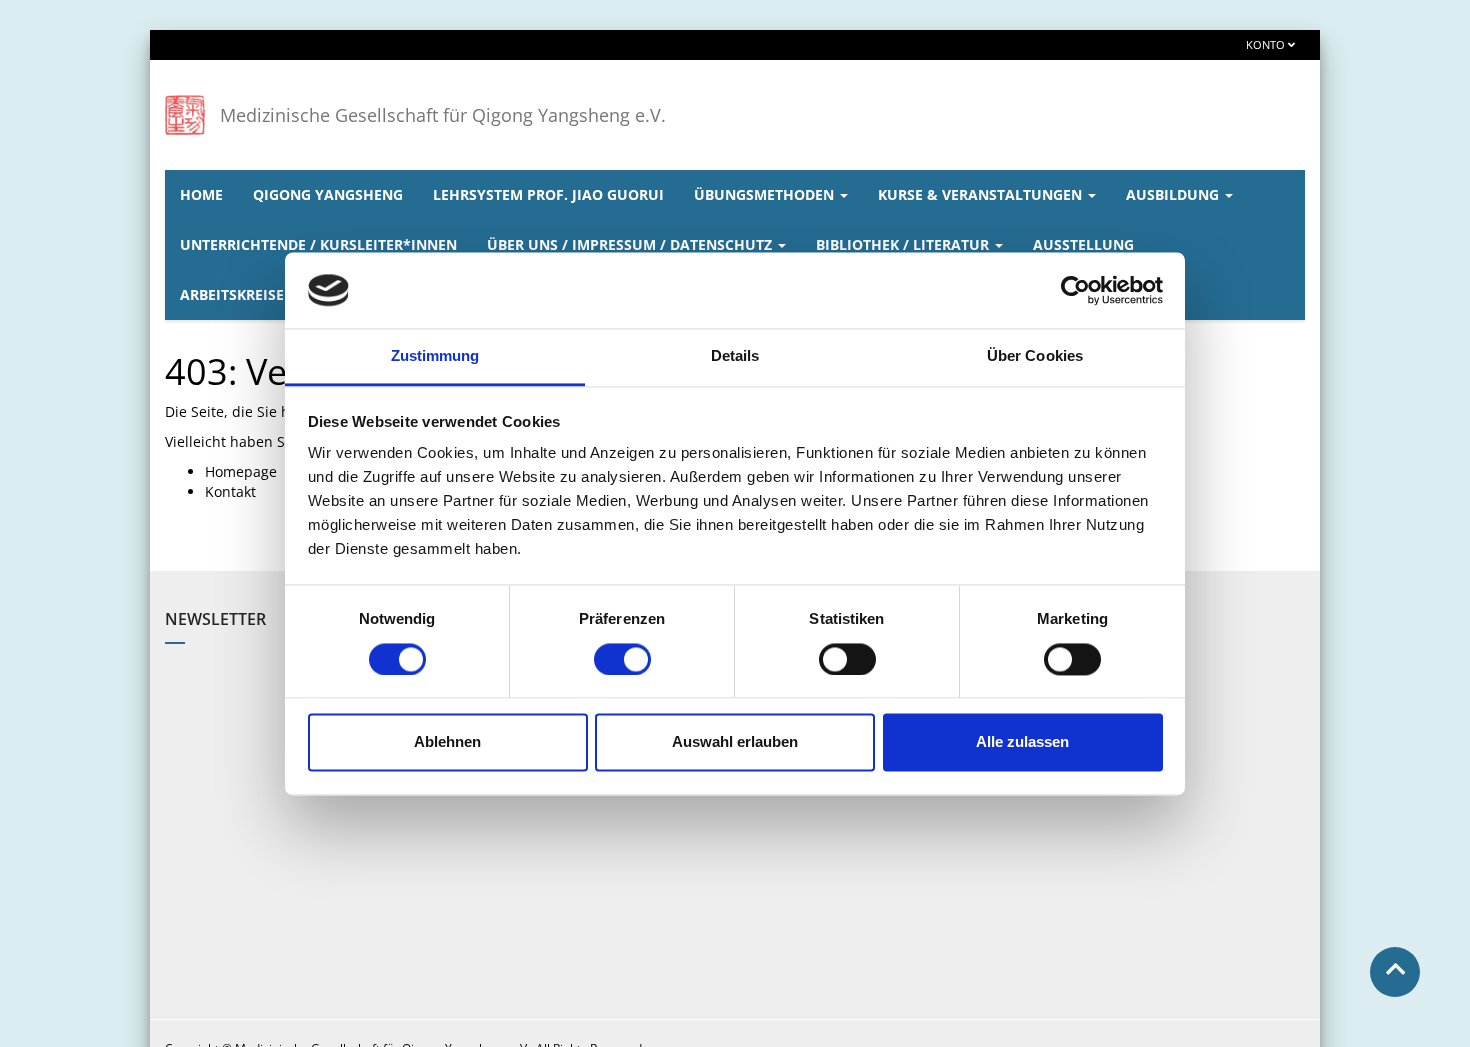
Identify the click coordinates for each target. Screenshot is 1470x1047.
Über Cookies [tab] (1035, 356)
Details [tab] (735, 356)
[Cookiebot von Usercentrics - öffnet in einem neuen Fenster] (1075, 290)
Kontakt (230, 491)
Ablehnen (447, 742)
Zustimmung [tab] (435, 356)
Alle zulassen (1022, 742)
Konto (1267, 44)
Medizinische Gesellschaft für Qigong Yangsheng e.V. (443, 115)
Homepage (241, 471)
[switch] (622, 659)
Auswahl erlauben (735, 742)
